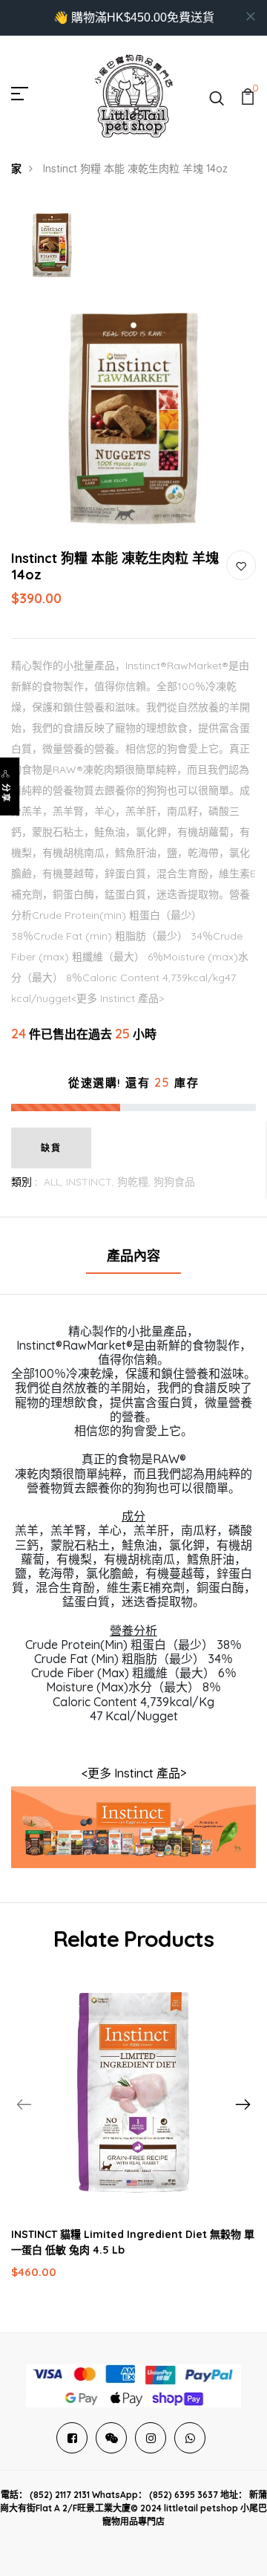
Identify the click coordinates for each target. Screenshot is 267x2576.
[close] (251, 16)
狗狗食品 (174, 1182)
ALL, (55, 1182)
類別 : (24, 1182)
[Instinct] (133, 1826)
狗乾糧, (135, 1182)
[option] (52, 245)
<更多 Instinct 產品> (134, 1773)
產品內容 (133, 1256)
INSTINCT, (92, 1182)
